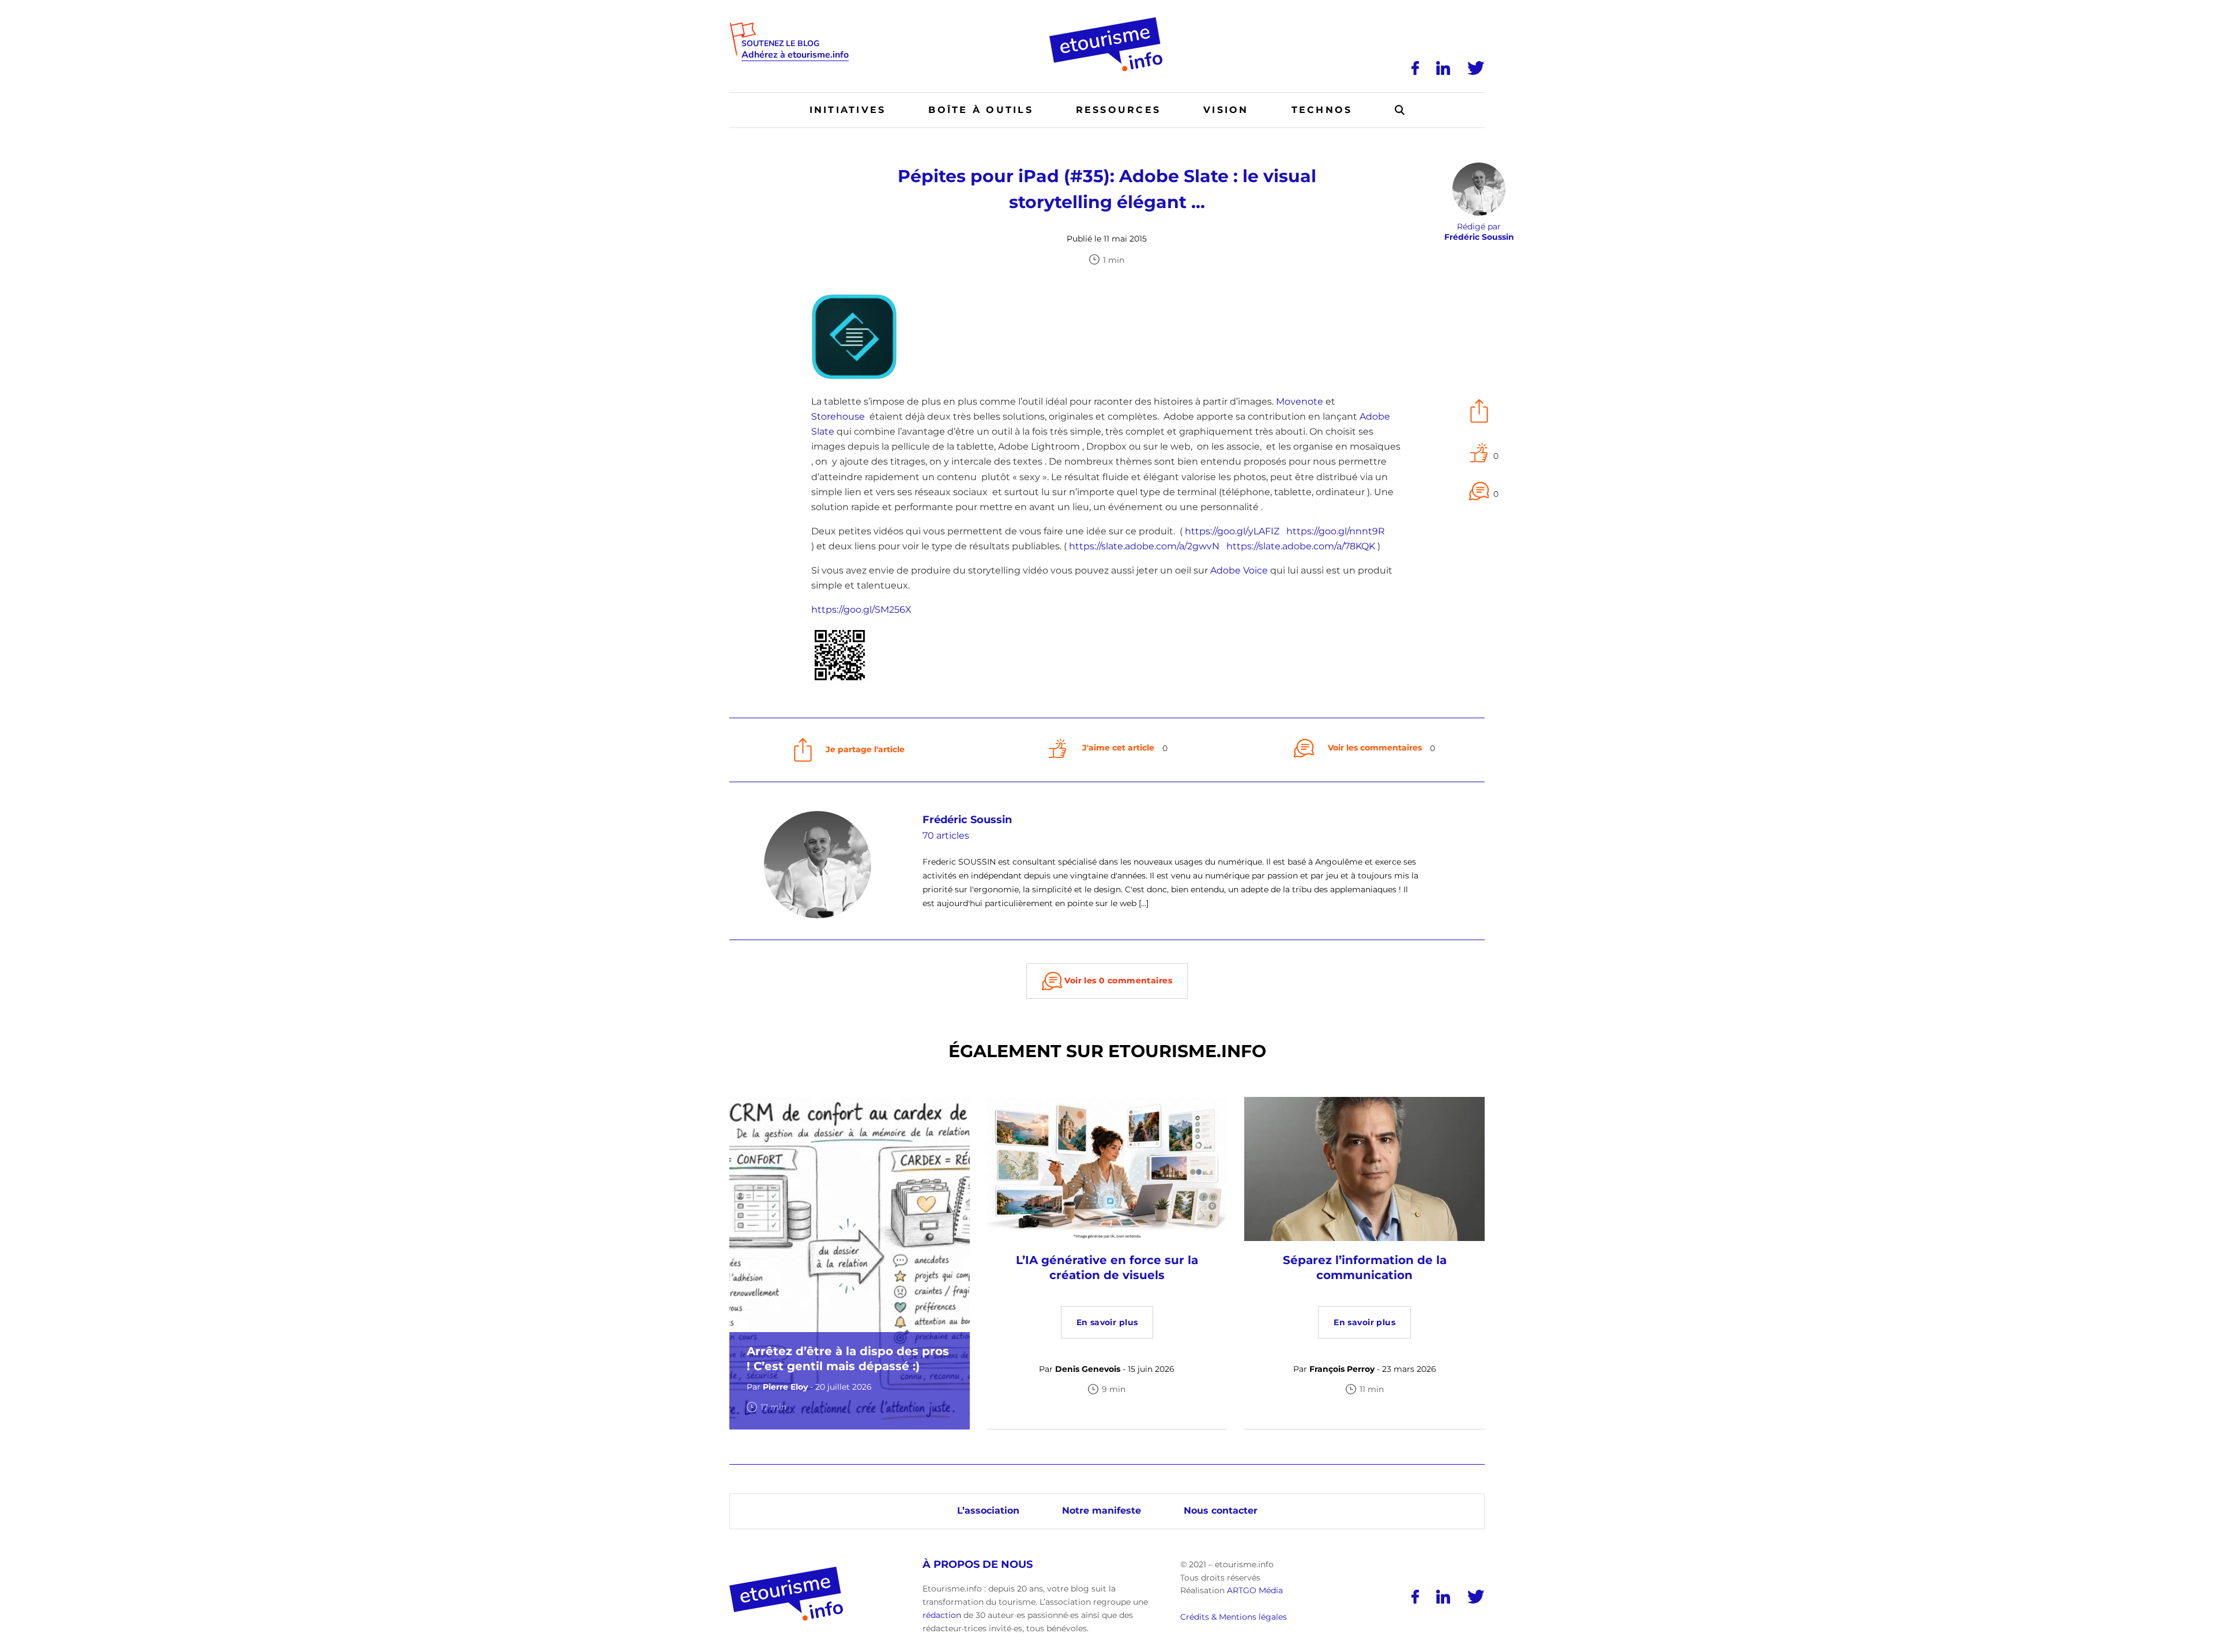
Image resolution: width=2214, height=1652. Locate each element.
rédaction (942, 1615)
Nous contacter (1221, 1510)
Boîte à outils (980, 110)
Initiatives (848, 110)
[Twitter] (1476, 68)
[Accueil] (1107, 21)
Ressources (1118, 110)
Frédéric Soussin (967, 820)
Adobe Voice (1239, 570)
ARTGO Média (1255, 1590)
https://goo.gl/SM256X (861, 610)
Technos (1322, 110)
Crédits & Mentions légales (1234, 1617)
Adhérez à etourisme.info (795, 55)
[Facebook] (1415, 68)
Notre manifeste (1102, 1510)
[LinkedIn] (1443, 68)
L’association (988, 1510)
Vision (1226, 110)
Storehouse (838, 416)
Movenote (1300, 401)
